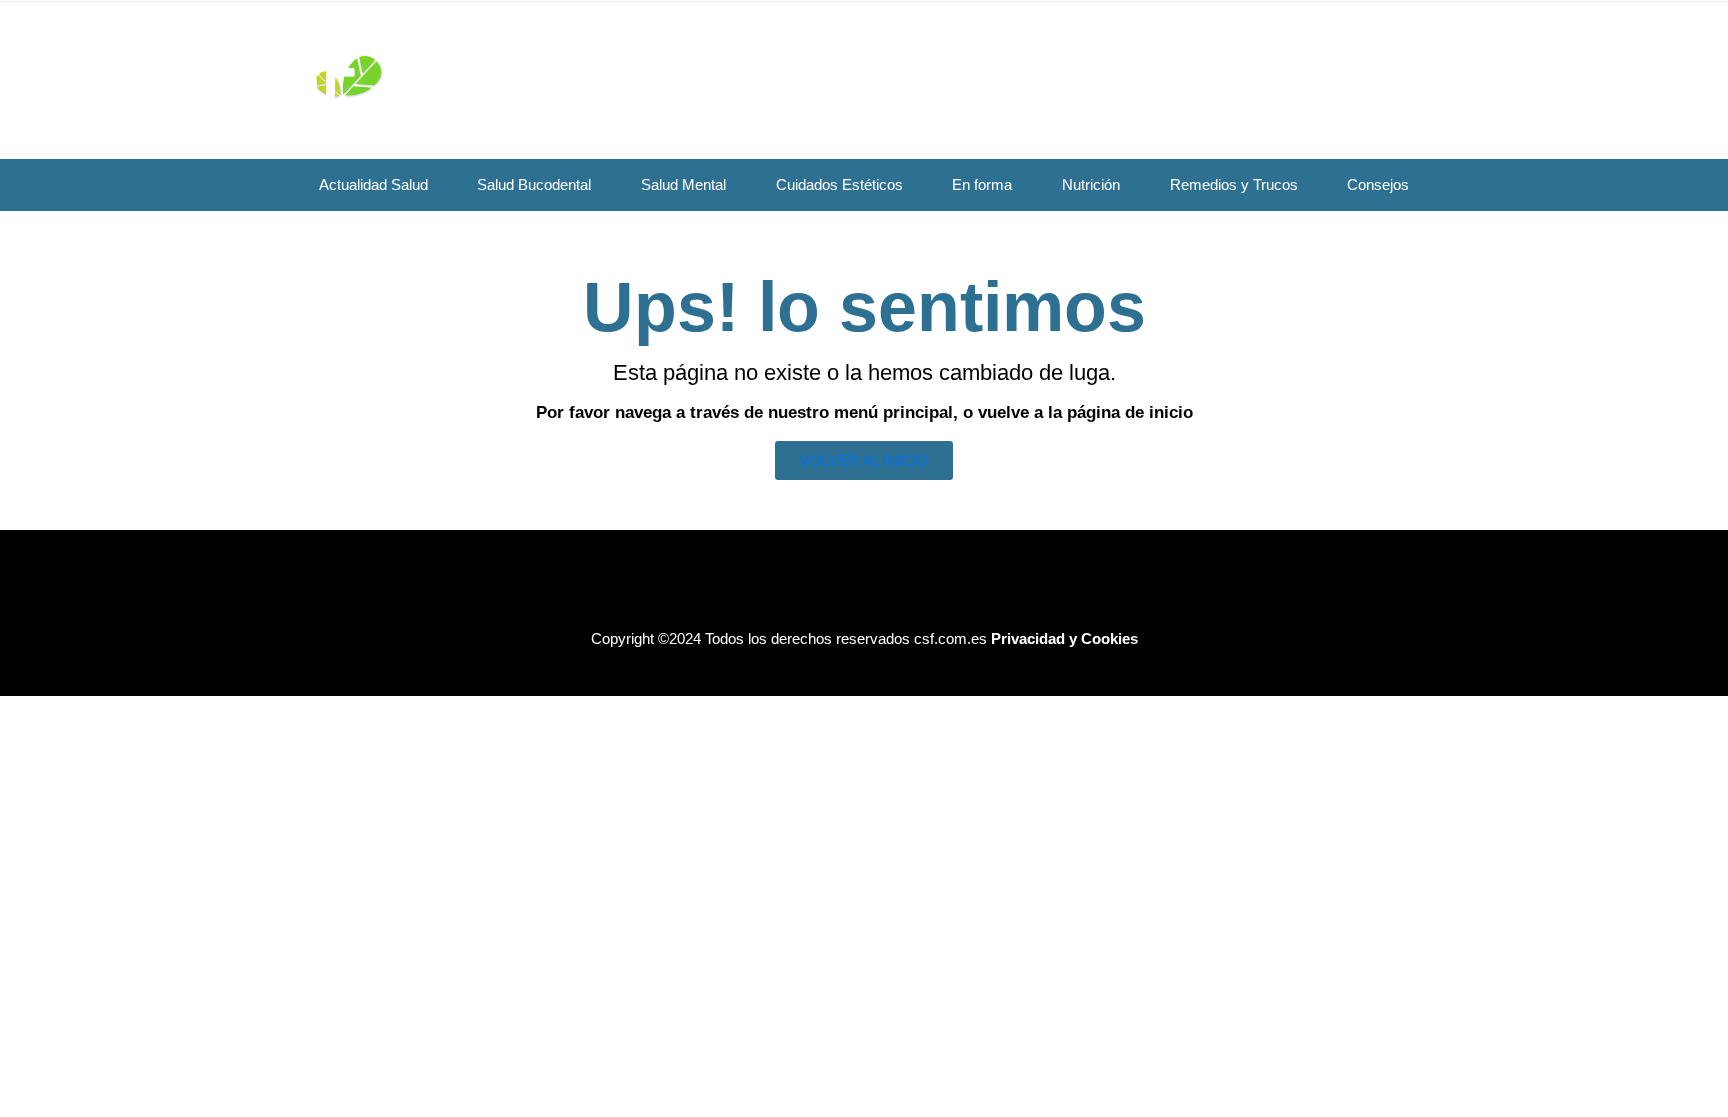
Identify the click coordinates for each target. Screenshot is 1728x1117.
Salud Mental (683, 184)
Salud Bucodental (534, 184)
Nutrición (1091, 184)
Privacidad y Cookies (1064, 638)
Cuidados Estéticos (839, 184)
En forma (982, 184)
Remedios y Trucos (1234, 184)
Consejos (1378, 184)
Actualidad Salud (373, 184)
